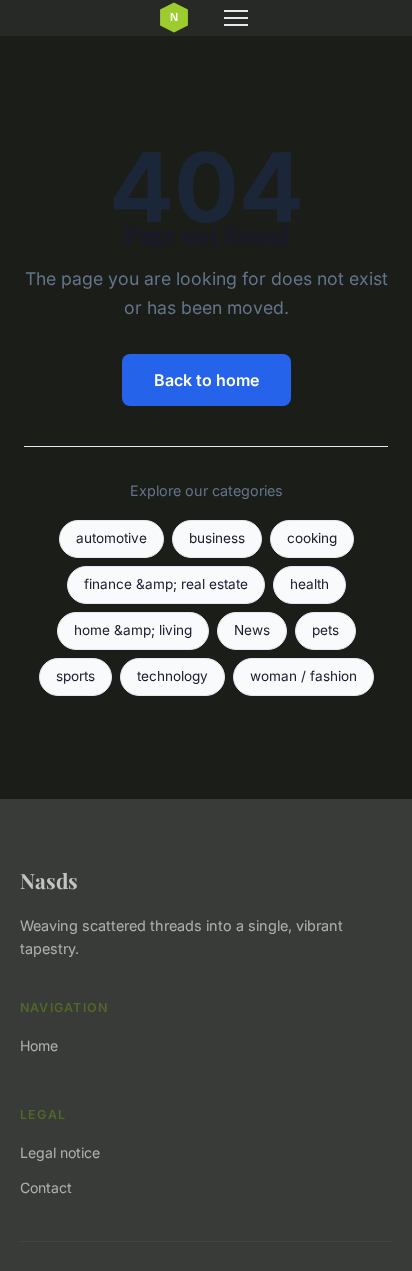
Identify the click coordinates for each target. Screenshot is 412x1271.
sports (75, 676)
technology (172, 676)
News (252, 630)
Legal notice (60, 1152)
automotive (111, 538)
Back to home (206, 380)
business (217, 538)
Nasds (49, 880)
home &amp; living (133, 630)
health (309, 584)
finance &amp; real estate (166, 584)
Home (39, 1045)
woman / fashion (303, 676)
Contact (46, 1187)
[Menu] (236, 18)
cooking (312, 538)
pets (325, 630)
